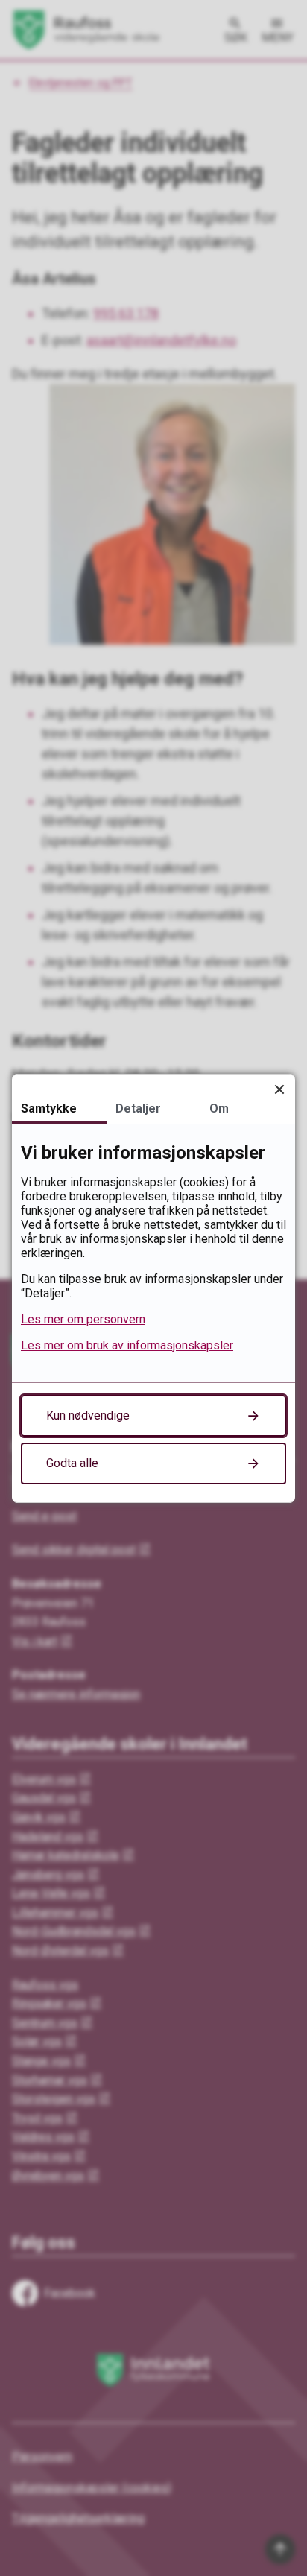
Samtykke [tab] (49, 1108)
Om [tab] (219, 1108)
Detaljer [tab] (138, 1108)
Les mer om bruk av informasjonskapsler (127, 1345)
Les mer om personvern (83, 1319)
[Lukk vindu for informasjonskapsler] (279, 1090)
